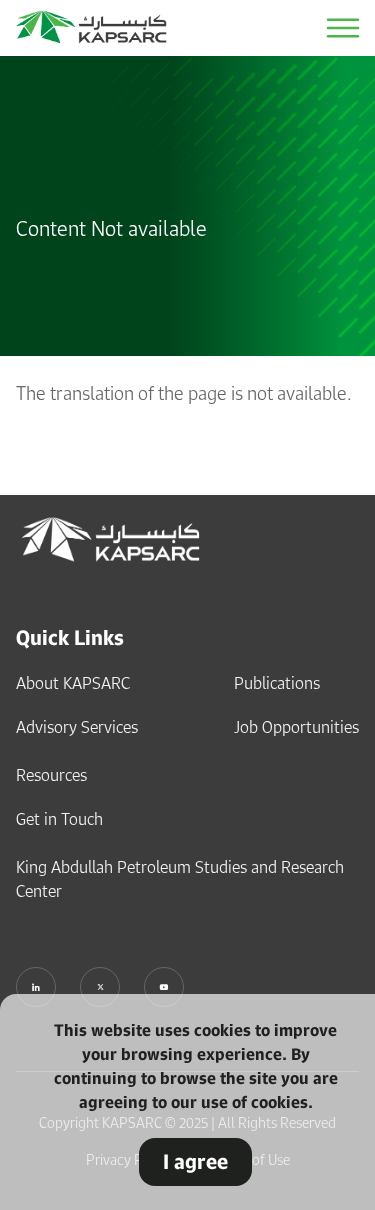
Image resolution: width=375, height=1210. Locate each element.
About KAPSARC (73, 683)
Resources (51, 775)
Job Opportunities (296, 727)
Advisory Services (77, 727)
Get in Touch (59, 819)
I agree (195, 1161)
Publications (277, 683)
